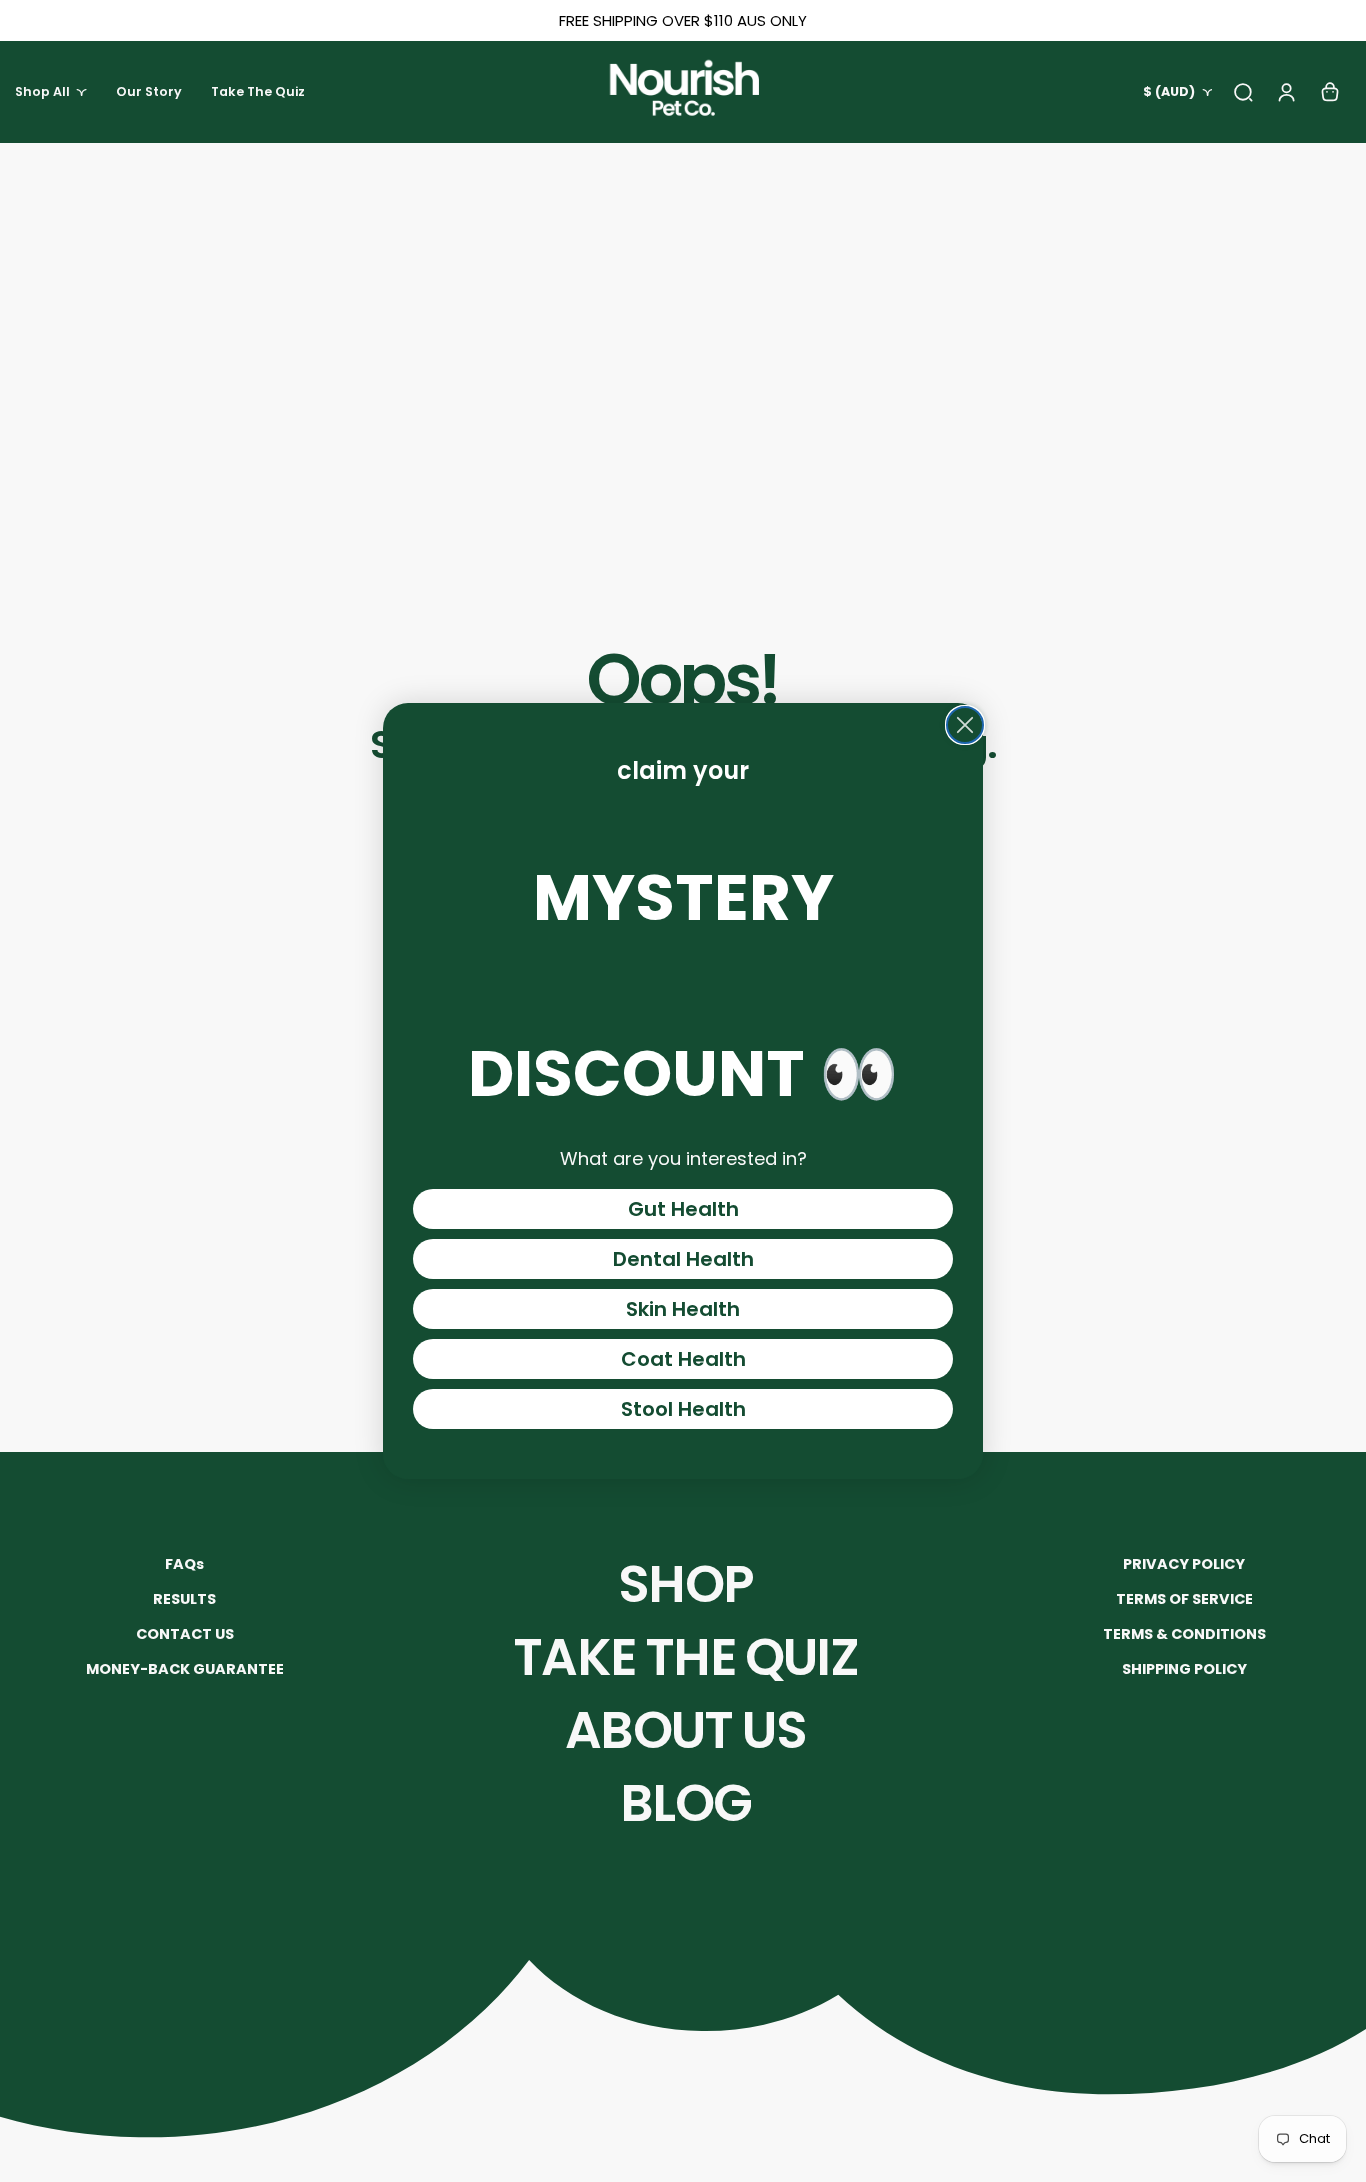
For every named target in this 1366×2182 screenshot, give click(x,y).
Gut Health (683, 1209)
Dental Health (683, 1259)
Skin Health (683, 1309)
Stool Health (683, 1409)
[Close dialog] (965, 725)
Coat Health (683, 1359)
